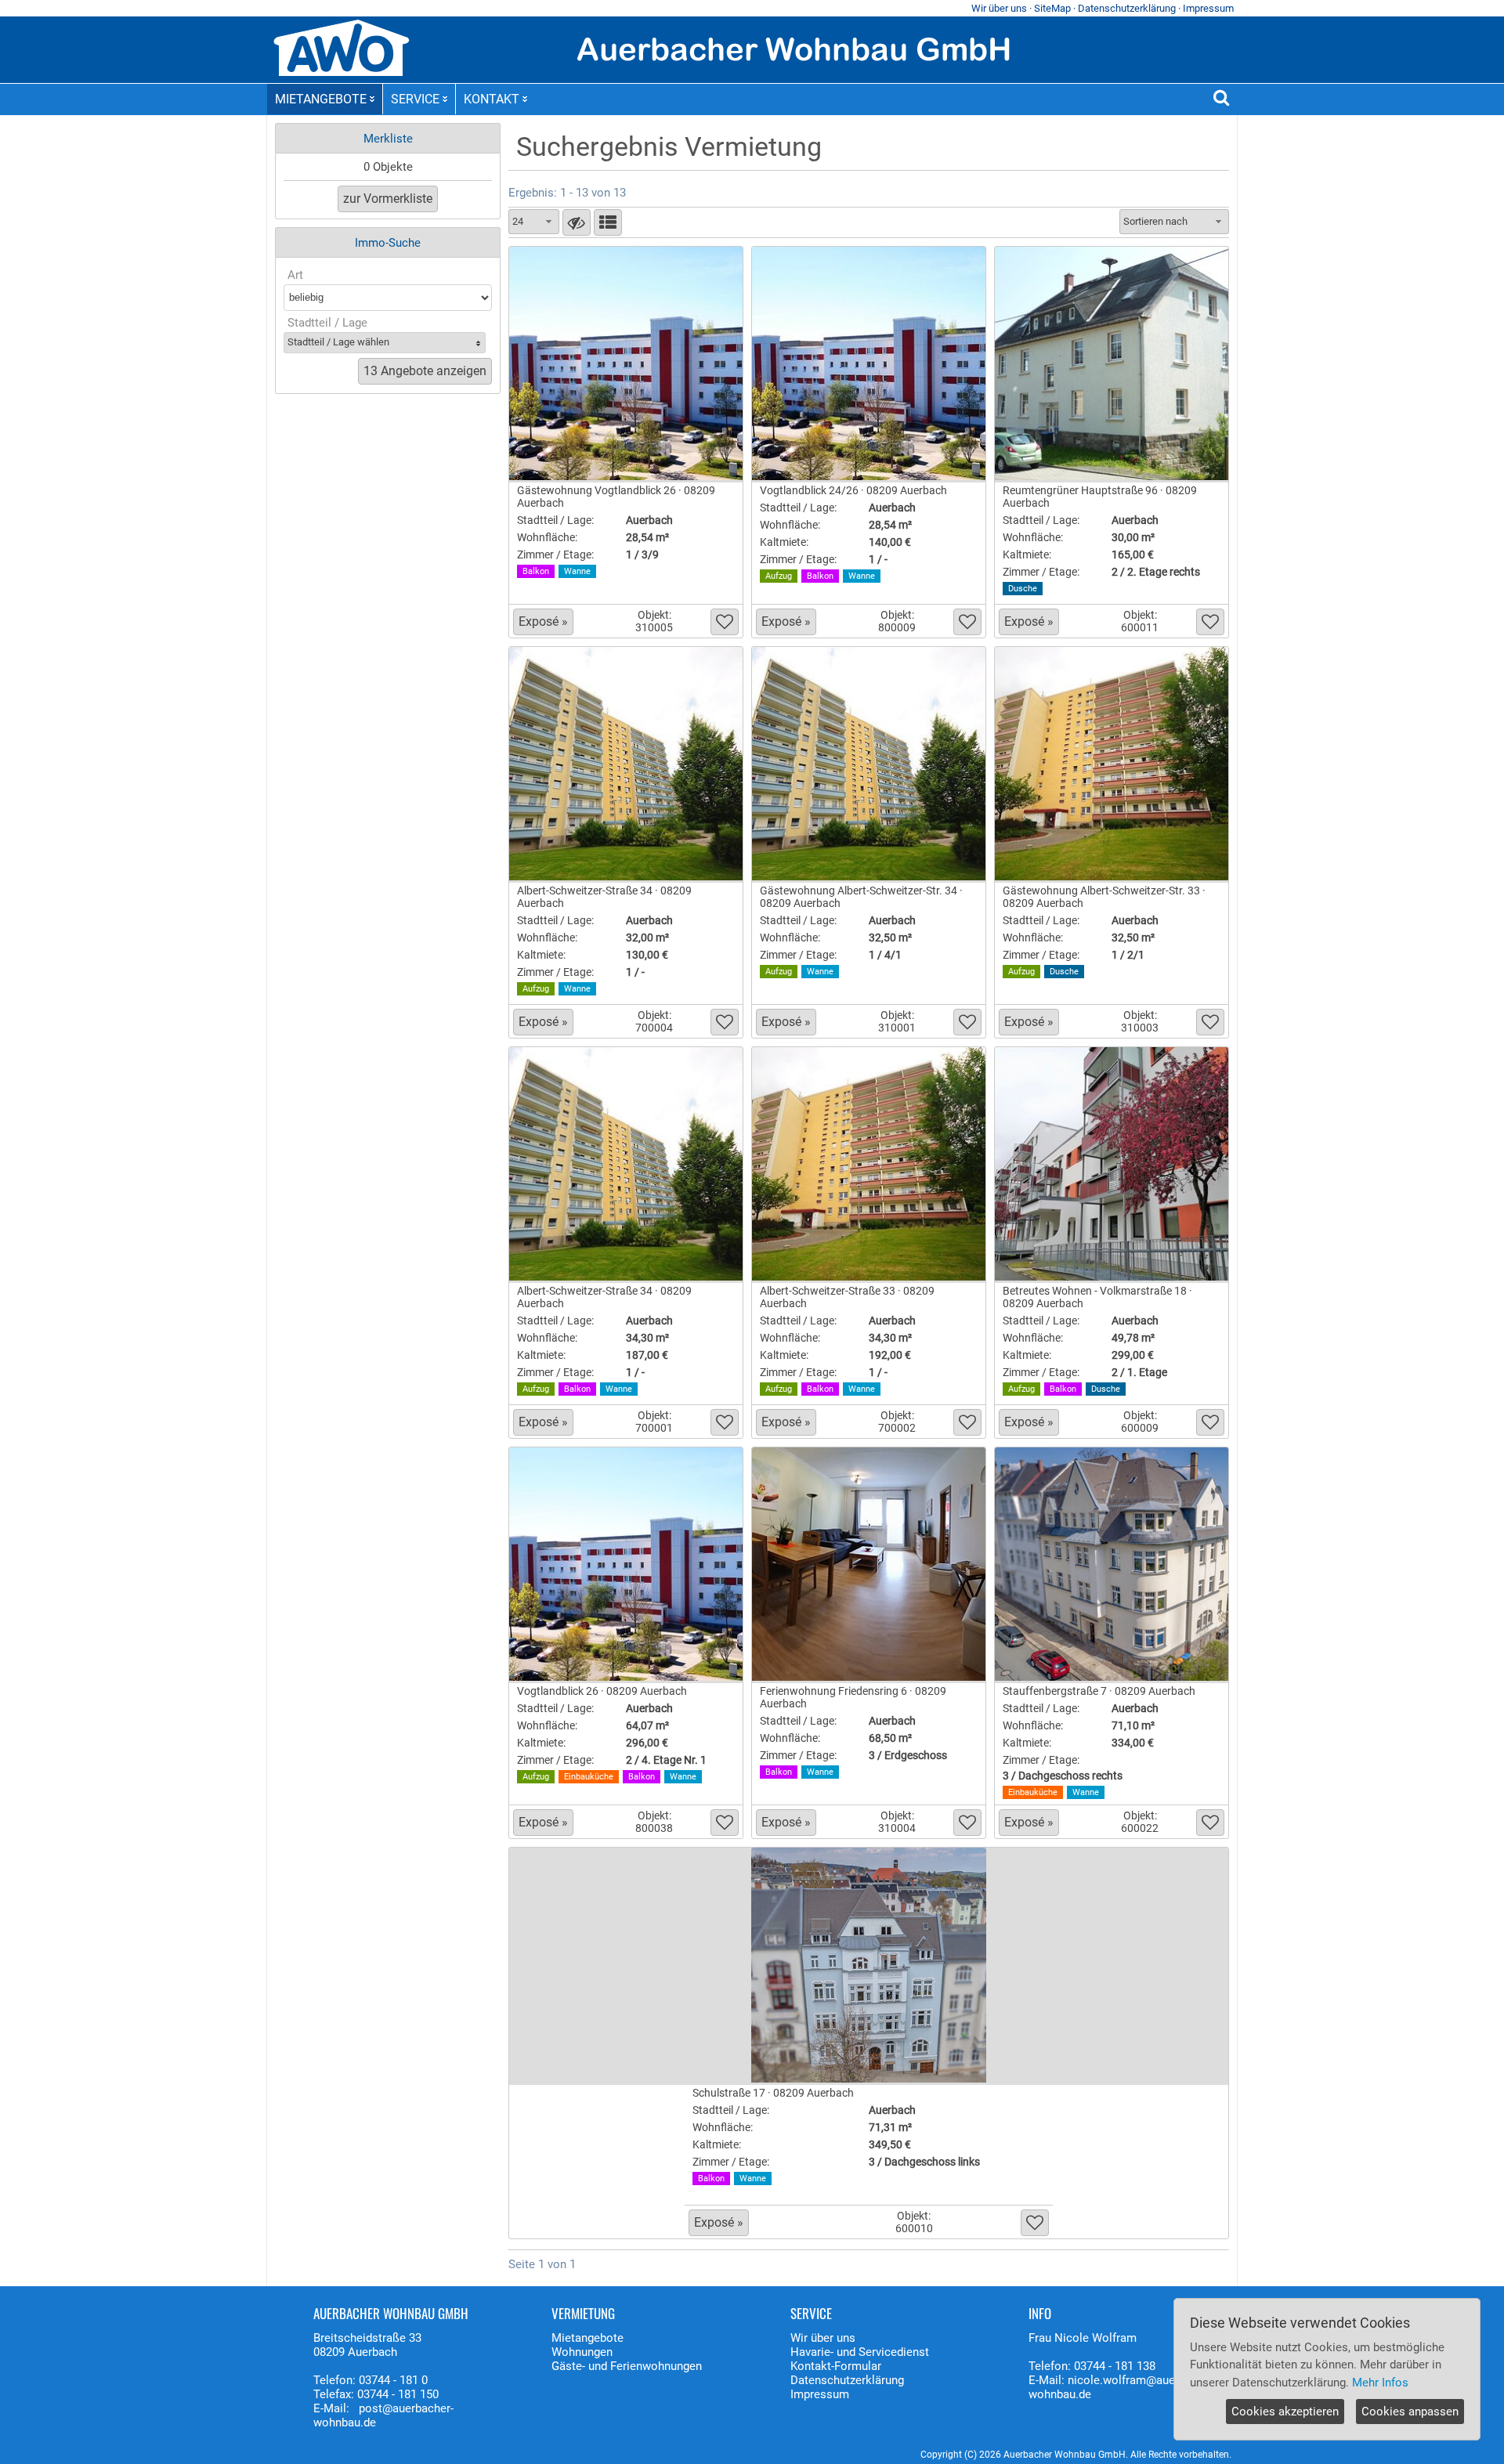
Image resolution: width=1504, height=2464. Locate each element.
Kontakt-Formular (836, 2366)
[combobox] (534, 222)
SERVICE (415, 99)
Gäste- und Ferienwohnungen (627, 2366)
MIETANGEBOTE (321, 99)
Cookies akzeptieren (1285, 2412)
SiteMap (1052, 8)
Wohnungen (582, 2352)
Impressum (1208, 8)
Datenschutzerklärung (1127, 8)
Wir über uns (999, 8)
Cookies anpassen (1410, 2412)
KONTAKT (492, 99)
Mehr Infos (1380, 2383)
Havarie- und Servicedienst (860, 2352)
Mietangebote (587, 2338)
